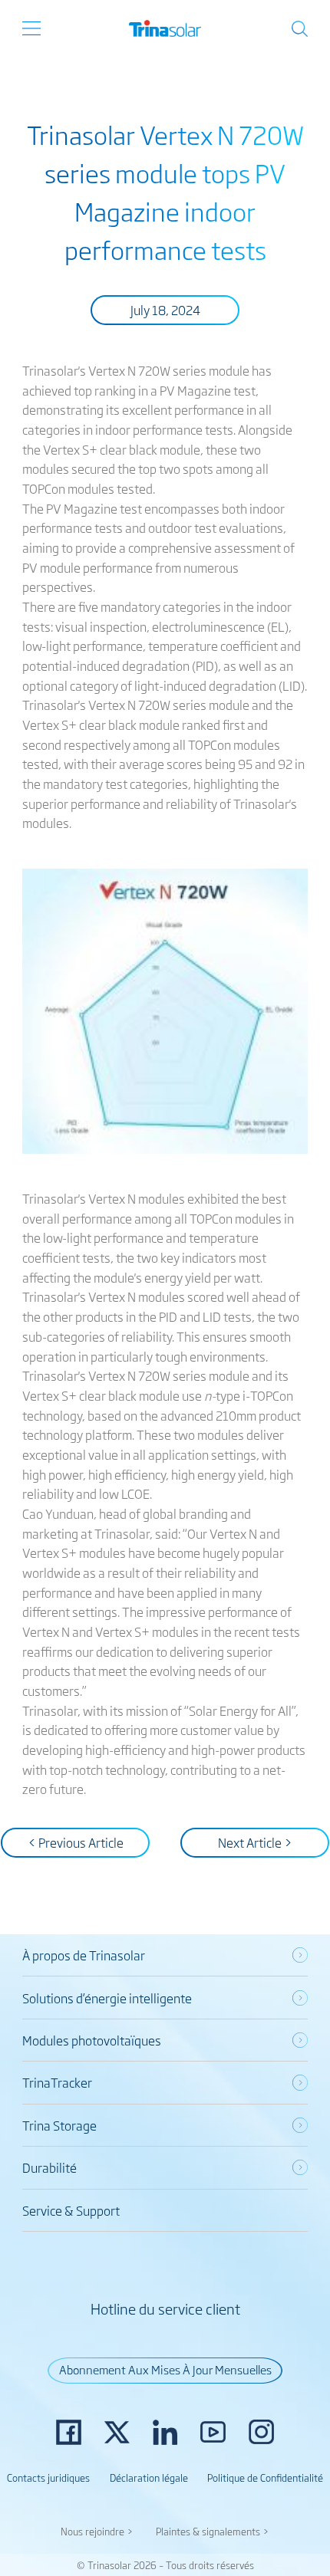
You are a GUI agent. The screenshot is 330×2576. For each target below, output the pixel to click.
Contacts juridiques (48, 2477)
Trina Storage (59, 2125)
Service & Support (71, 2210)
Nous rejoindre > (97, 2531)
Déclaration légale (149, 2477)
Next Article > (255, 1842)
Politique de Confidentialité (265, 2477)
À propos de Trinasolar (84, 1955)
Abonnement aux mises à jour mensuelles (165, 2369)
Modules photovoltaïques (92, 2040)
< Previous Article (76, 1842)
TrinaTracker (57, 2082)
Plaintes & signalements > (213, 2531)
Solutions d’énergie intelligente (107, 1998)
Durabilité (49, 2167)
